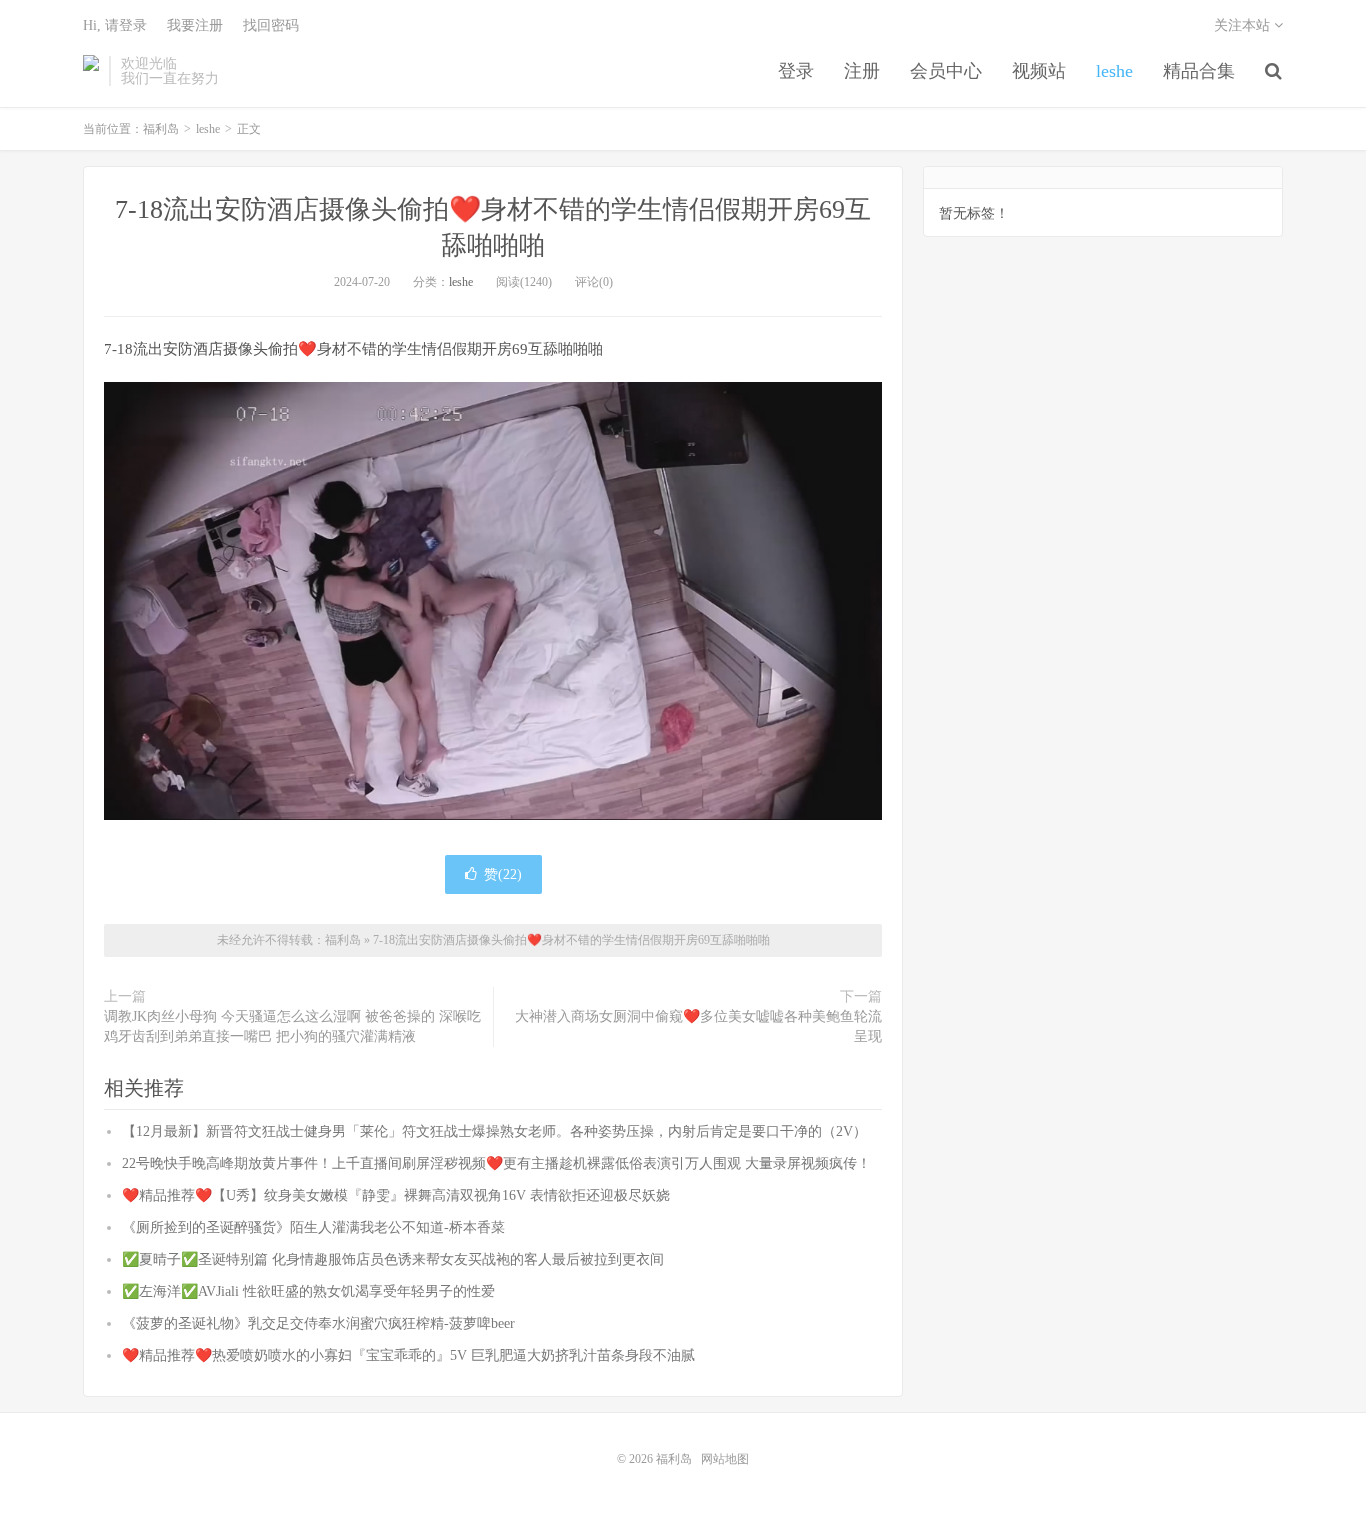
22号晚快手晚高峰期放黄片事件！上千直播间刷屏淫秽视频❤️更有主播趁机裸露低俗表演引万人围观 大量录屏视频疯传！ (496, 1163)
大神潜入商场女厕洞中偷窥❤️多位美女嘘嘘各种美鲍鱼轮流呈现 (698, 1026)
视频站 (1039, 71)
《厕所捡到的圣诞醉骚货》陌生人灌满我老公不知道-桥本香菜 (313, 1227)
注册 (862, 71)
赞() (503, 874)
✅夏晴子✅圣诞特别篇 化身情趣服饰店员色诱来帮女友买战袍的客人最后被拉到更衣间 (393, 1259)
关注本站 (1244, 25)
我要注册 (195, 25)
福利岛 (91, 71)
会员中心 (946, 71)
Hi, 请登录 (115, 25)
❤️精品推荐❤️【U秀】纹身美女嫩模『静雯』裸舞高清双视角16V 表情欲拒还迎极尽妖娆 (396, 1195)
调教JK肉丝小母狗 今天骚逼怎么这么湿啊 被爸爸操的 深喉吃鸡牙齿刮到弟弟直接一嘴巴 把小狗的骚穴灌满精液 (292, 1026)
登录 (796, 71)
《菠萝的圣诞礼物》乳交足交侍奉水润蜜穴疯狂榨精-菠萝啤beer (318, 1323)
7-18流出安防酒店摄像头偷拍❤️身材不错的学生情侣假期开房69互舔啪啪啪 (571, 940)
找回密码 (271, 25)
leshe (1114, 71)
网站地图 (725, 1459)
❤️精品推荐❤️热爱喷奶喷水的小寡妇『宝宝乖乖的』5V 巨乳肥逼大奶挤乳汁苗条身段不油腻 (408, 1355)
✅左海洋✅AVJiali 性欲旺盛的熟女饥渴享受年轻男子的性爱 (308, 1291)
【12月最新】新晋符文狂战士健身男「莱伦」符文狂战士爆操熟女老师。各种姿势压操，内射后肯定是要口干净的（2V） (494, 1131)
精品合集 (1199, 71)
